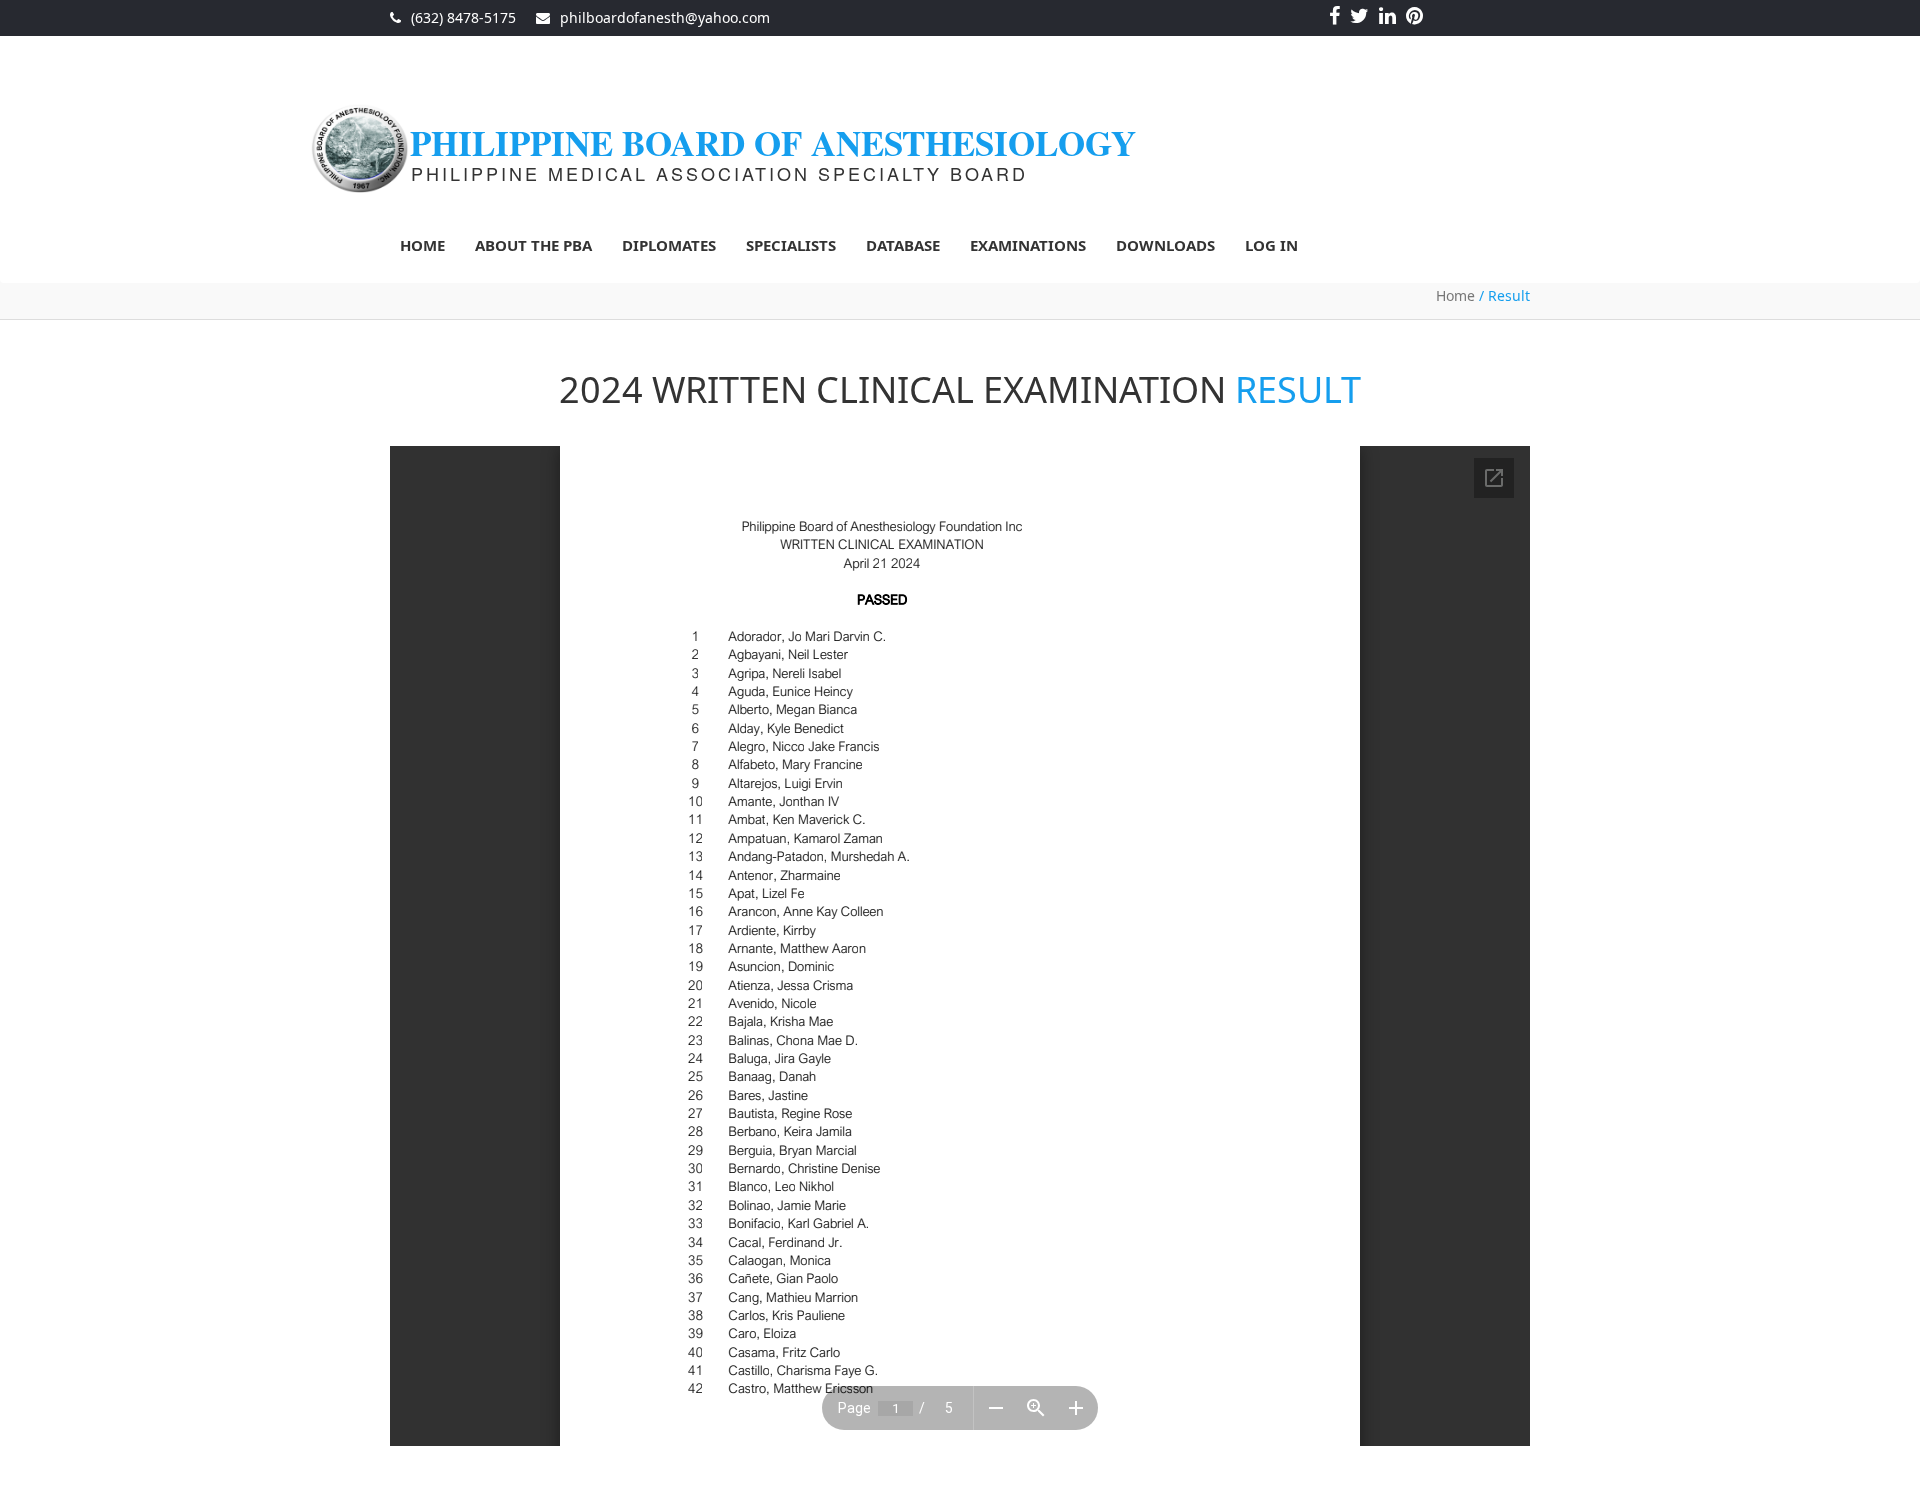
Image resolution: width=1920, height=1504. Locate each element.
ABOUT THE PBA (533, 245)
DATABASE (903, 245)
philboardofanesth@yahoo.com (665, 17)
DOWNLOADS (1165, 245)
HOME (422, 245)
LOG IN (1271, 245)
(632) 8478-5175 (463, 17)
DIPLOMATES (669, 245)
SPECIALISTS (791, 245)
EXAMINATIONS (1028, 245)
